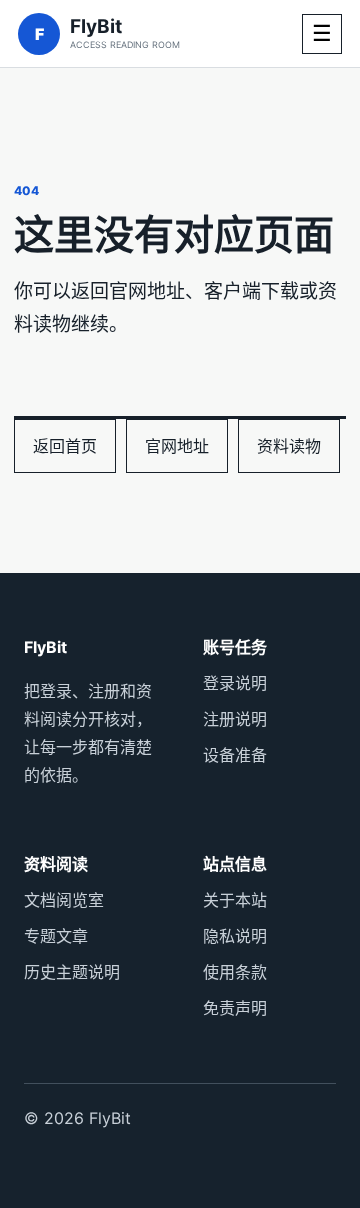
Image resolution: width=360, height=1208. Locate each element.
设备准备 (235, 755)
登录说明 (235, 683)
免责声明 (235, 1008)
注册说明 (235, 719)
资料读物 (289, 446)
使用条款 (235, 972)
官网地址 (177, 446)
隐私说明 (235, 936)
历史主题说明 (72, 972)
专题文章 (56, 936)
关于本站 (235, 900)
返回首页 (65, 446)
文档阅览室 (64, 900)
